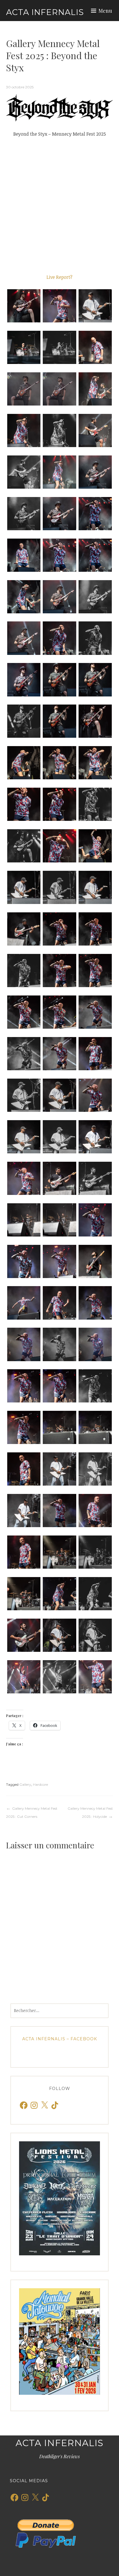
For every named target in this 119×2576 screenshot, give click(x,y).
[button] (24, 306)
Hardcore (40, 1784)
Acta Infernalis (45, 12)
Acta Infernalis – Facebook (60, 2039)
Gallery (25, 1784)
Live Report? (59, 277)
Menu (105, 11)
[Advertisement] (59, 206)
